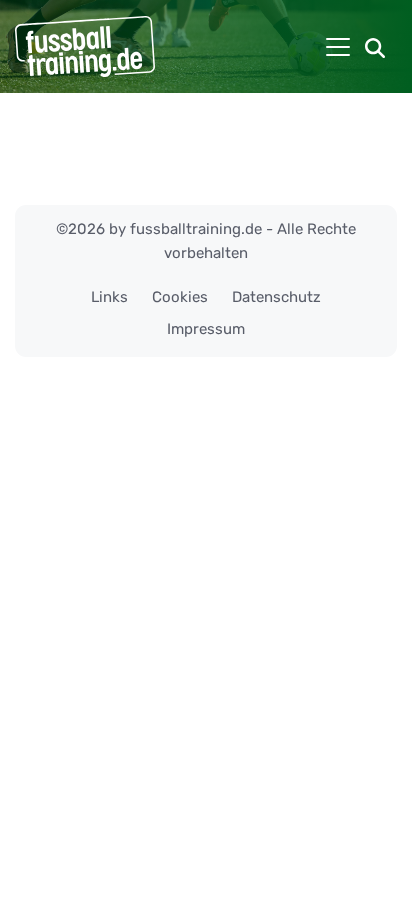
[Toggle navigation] (338, 47)
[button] (375, 47)
